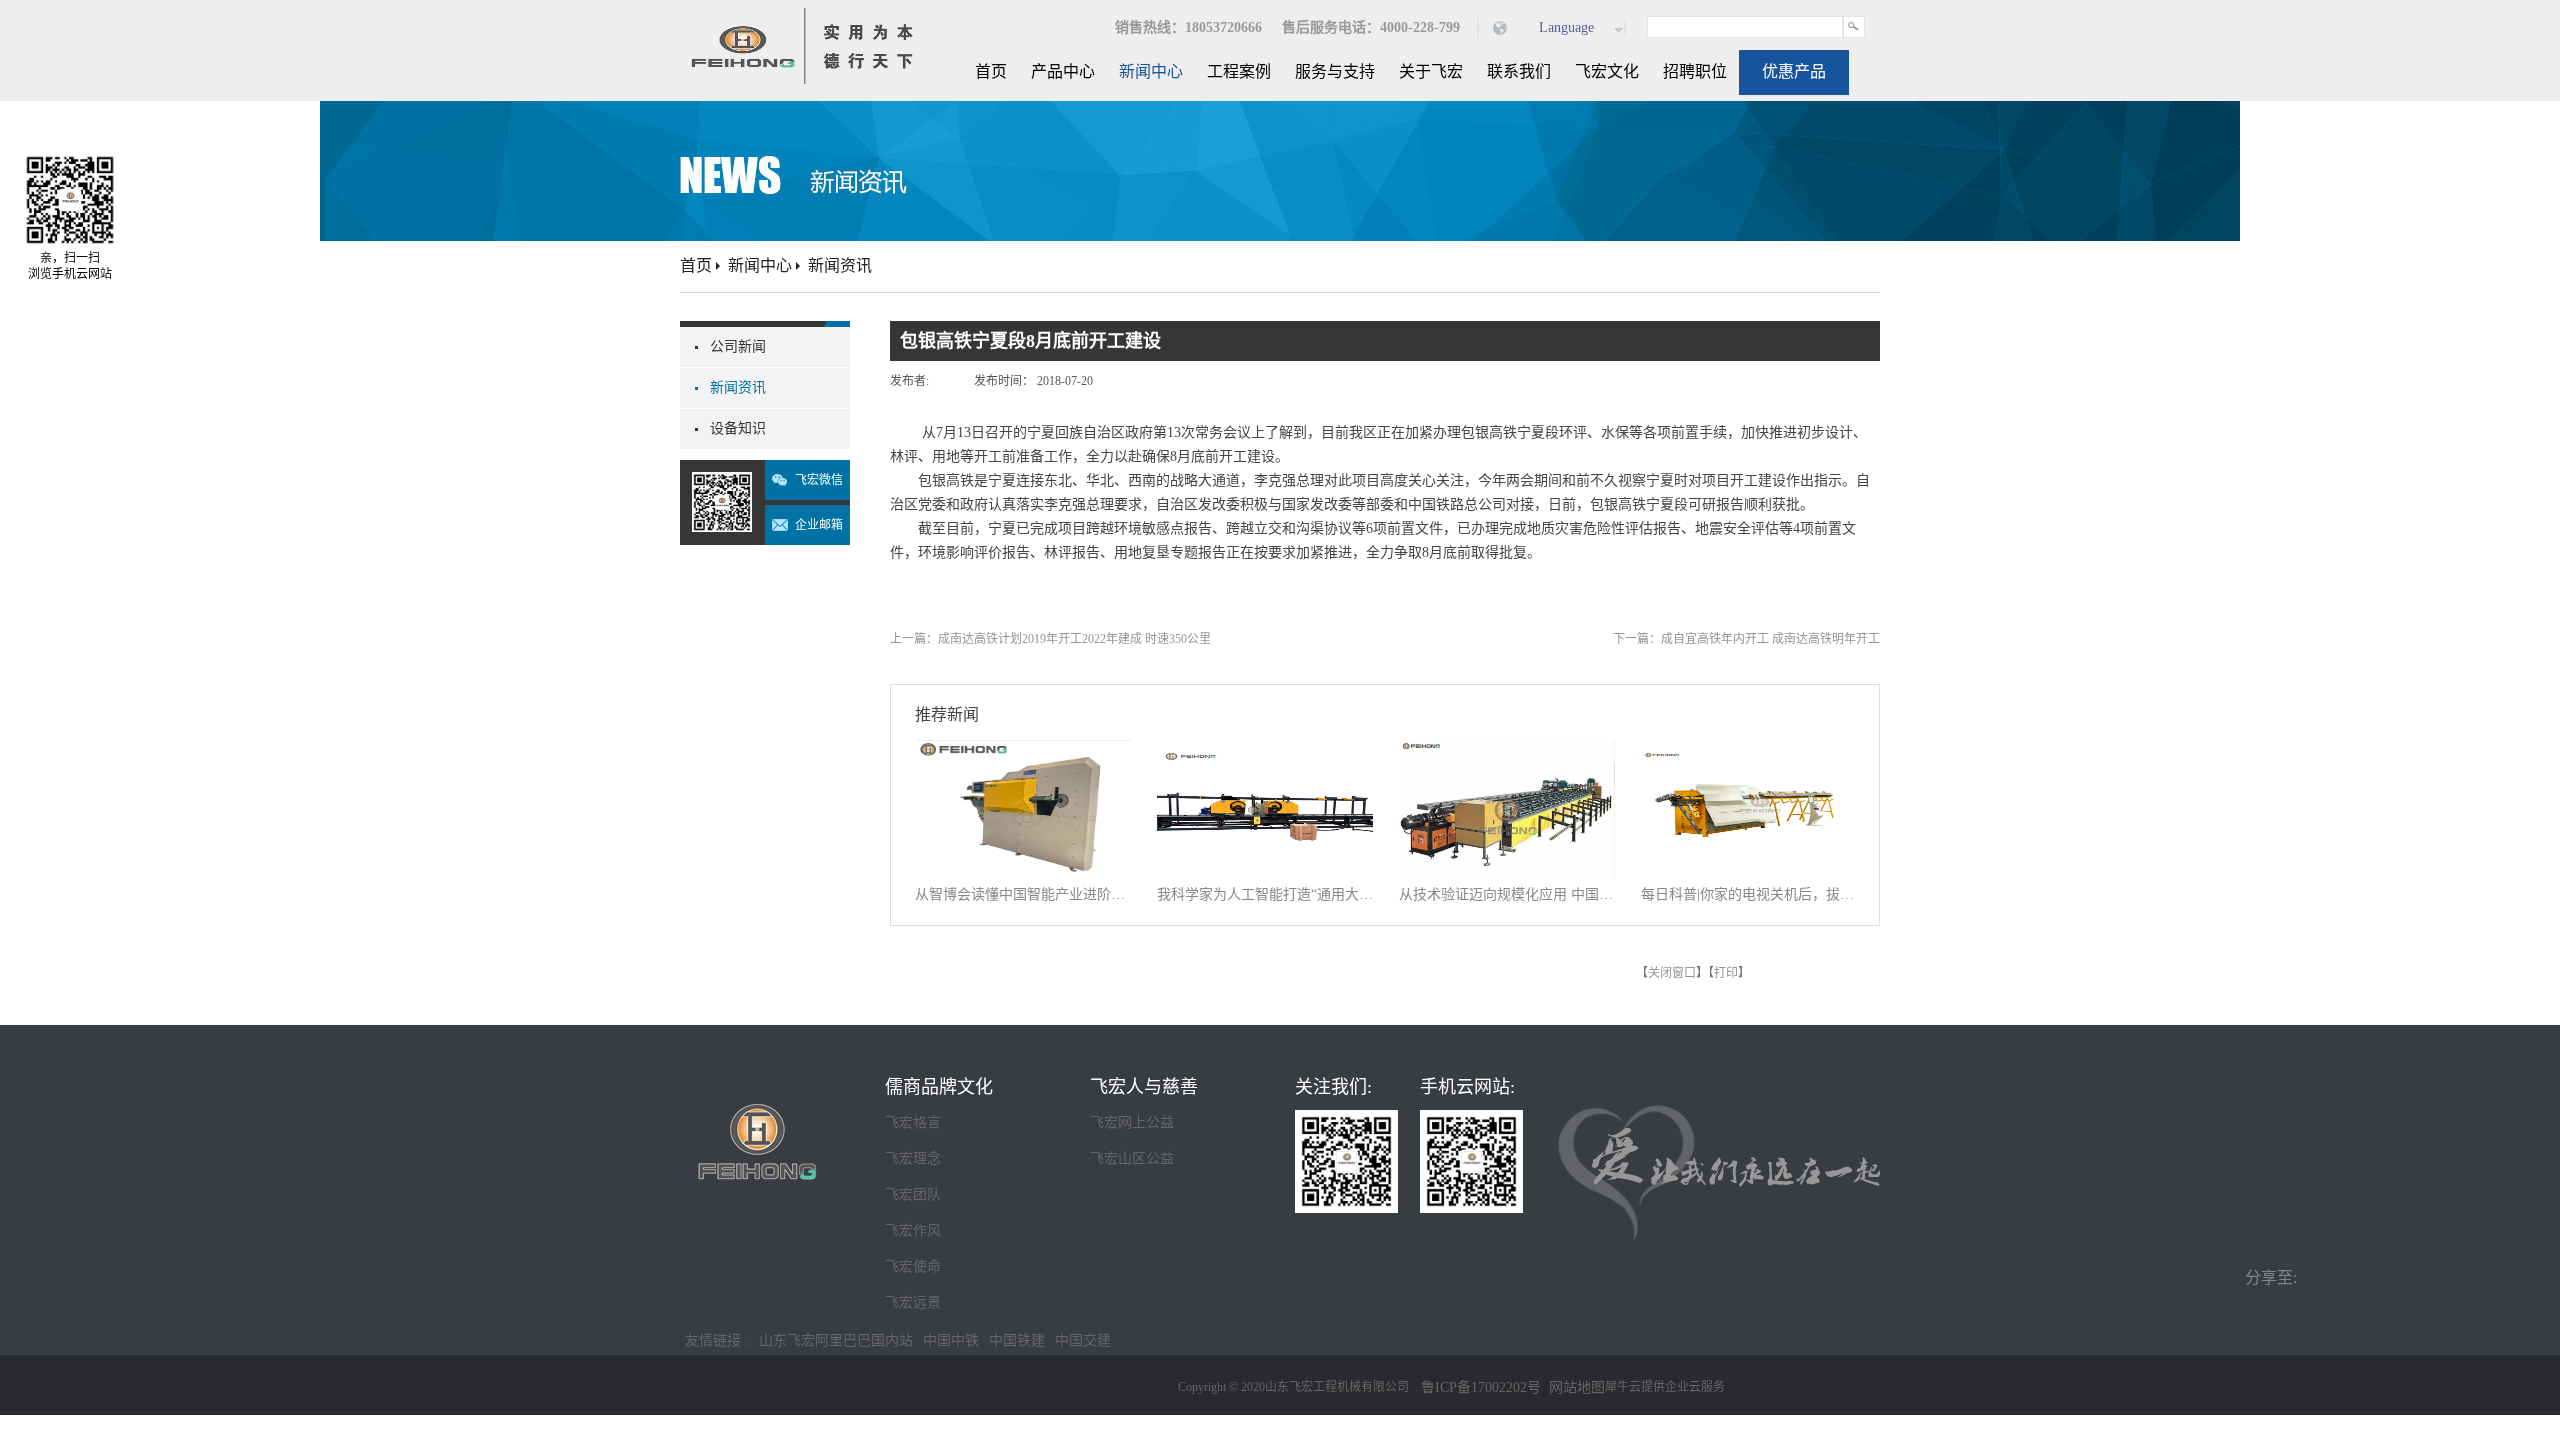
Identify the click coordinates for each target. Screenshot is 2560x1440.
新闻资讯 (840, 265)
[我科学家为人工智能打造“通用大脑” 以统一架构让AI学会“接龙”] (1265, 752)
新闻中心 (760, 265)
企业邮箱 (819, 525)
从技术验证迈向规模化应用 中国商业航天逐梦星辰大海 (1507, 894)
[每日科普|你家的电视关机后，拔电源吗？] (1749, 752)
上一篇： (1050, 639)
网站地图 (1573, 1387)
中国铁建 (1017, 1340)
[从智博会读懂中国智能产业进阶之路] (1023, 752)
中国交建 (1083, 1340)
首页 (991, 71)
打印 (1726, 973)
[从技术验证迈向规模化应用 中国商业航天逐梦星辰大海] (1507, 752)
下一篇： (1746, 639)
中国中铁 (951, 1340)
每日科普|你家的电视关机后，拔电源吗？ (1749, 894)
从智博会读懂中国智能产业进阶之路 (1023, 894)
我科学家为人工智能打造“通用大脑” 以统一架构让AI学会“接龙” (1265, 894)
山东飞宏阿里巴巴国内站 (836, 1340)
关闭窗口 (1672, 973)
